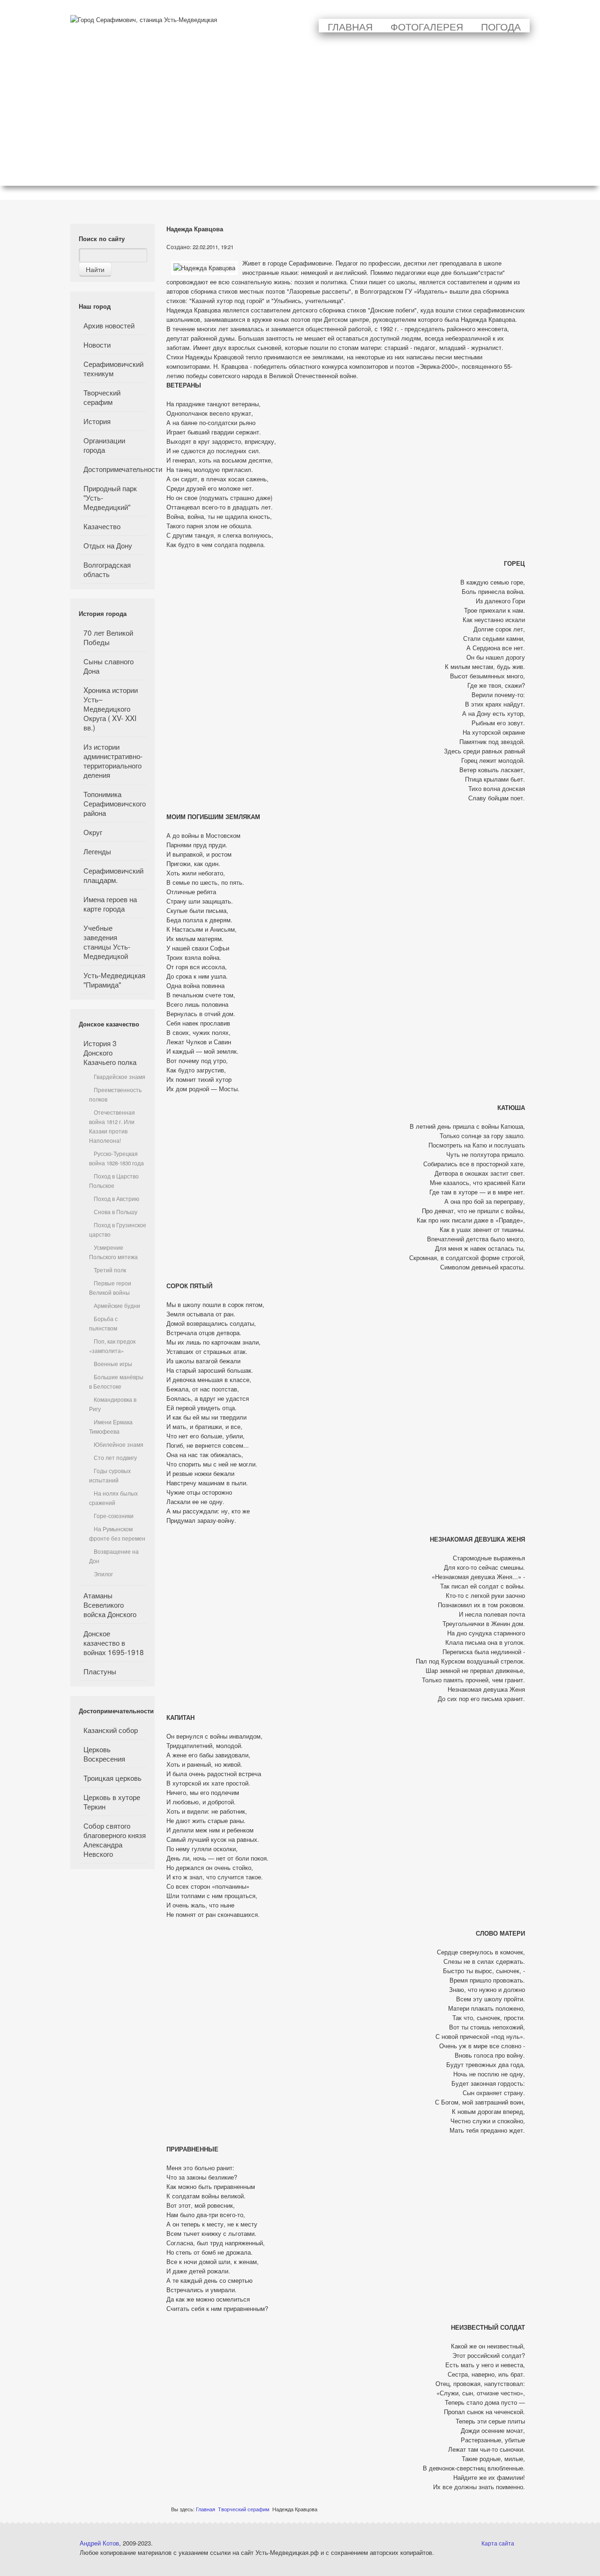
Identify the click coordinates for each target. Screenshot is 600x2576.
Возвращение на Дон (114, 1556)
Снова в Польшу (116, 1212)
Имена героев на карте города (110, 904)
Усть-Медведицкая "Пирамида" (114, 980)
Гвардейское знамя (120, 1077)
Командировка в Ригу (113, 1404)
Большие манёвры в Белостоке (116, 1382)
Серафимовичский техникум (113, 368)
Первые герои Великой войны (110, 1288)
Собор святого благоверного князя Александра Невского (115, 1839)
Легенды (97, 851)
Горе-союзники (114, 1516)
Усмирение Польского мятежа (113, 1252)
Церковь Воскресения (104, 1754)
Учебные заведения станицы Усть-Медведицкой (107, 942)
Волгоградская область (107, 569)
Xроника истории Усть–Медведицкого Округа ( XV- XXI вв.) (111, 708)
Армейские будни (117, 1306)
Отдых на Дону (108, 545)
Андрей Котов (99, 2543)
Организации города (104, 445)
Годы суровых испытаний (110, 1475)
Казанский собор (111, 1730)
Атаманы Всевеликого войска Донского (110, 1604)
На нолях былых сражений (113, 1498)
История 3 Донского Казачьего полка (110, 1052)
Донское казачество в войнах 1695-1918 (114, 1642)
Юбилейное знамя (119, 1444)
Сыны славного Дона (109, 666)
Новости (97, 344)
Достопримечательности (115, 469)
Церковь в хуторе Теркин (112, 1801)
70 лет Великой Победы (108, 637)
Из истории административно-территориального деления (113, 760)
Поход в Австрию (116, 1199)
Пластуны (100, 1671)
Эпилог (103, 1574)
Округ (93, 832)
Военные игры (113, 1364)
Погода (501, 26)
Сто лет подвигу (115, 1458)
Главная (350, 26)
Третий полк (110, 1270)
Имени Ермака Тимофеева (111, 1427)
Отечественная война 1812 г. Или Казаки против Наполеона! (112, 1126)
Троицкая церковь (112, 1778)
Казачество (102, 526)
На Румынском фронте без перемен (117, 1534)
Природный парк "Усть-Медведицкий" (110, 497)
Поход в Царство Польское (114, 1181)
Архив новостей (109, 325)
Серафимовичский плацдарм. (113, 875)
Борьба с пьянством (103, 1323)
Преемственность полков (115, 1094)
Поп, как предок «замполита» (112, 1346)
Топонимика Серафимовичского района (115, 803)
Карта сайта (498, 2543)
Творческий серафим (102, 397)
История (97, 421)
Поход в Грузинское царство (118, 1230)
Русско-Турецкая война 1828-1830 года (116, 1158)
